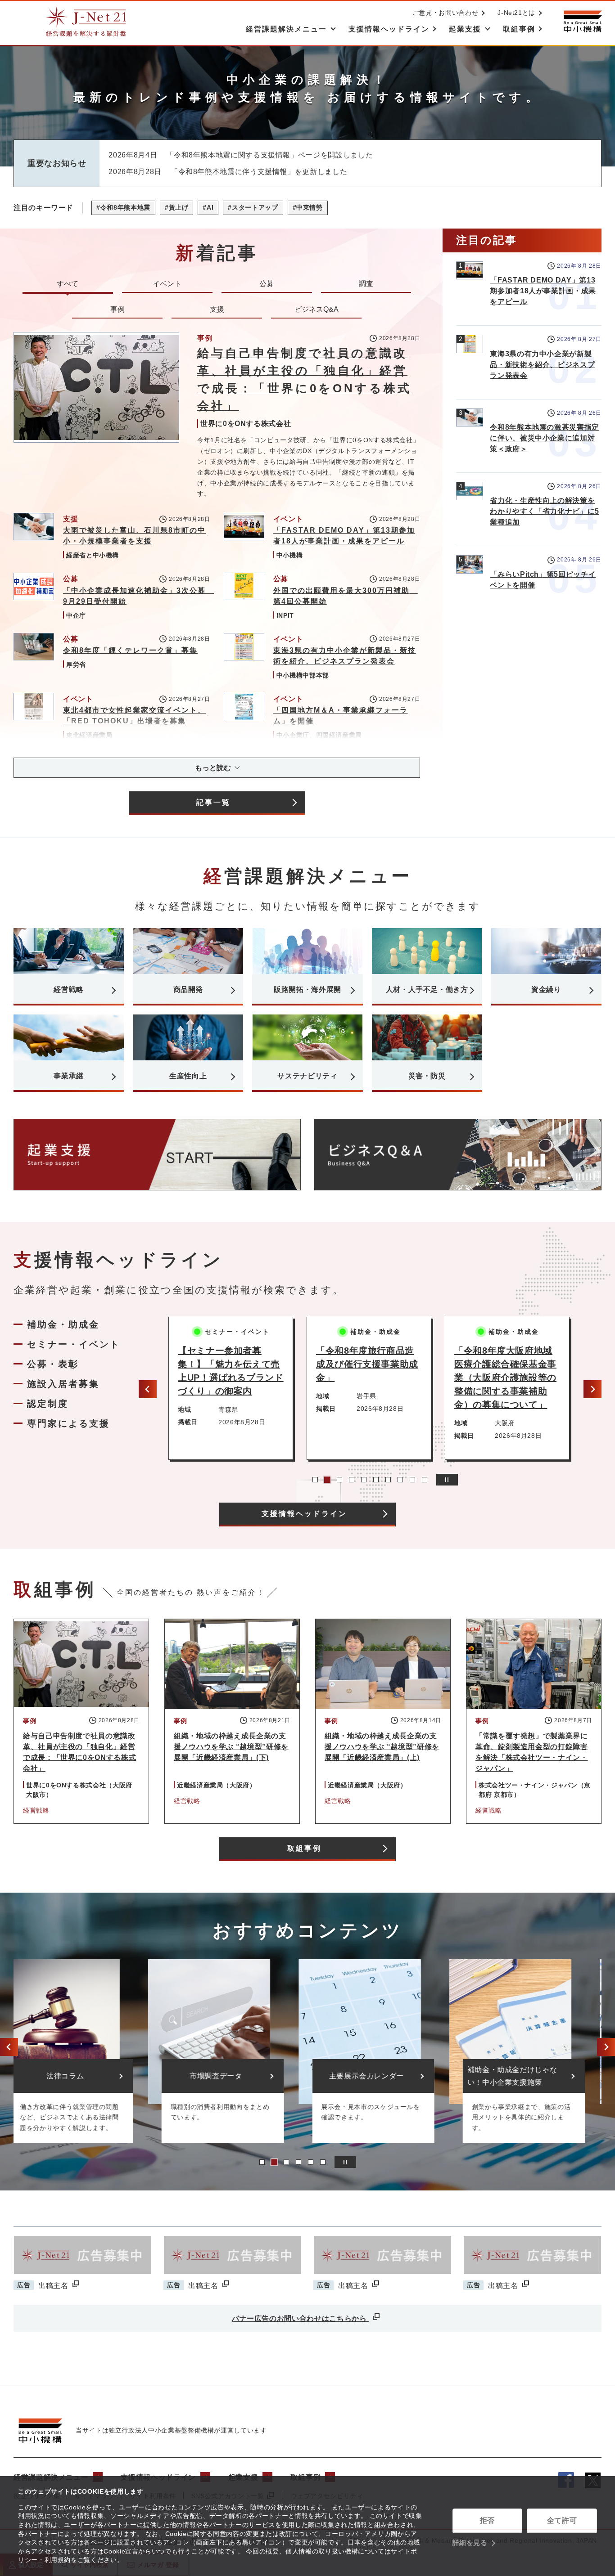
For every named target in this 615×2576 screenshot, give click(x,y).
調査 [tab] (366, 284)
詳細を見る (470, 2542)
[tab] (315, 1480)
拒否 (487, 2520)
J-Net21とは (516, 13)
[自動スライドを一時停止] (447, 1480)
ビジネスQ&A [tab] (317, 309)
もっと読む (213, 768)
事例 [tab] (118, 309)
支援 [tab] (217, 309)
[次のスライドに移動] (592, 1389)
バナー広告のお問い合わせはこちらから (300, 2318)
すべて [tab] (68, 284)
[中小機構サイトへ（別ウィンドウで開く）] (583, 21)
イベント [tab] (167, 284)
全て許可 (562, 2520)
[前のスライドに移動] (148, 1389)
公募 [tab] (267, 284)
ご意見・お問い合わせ (445, 13)
